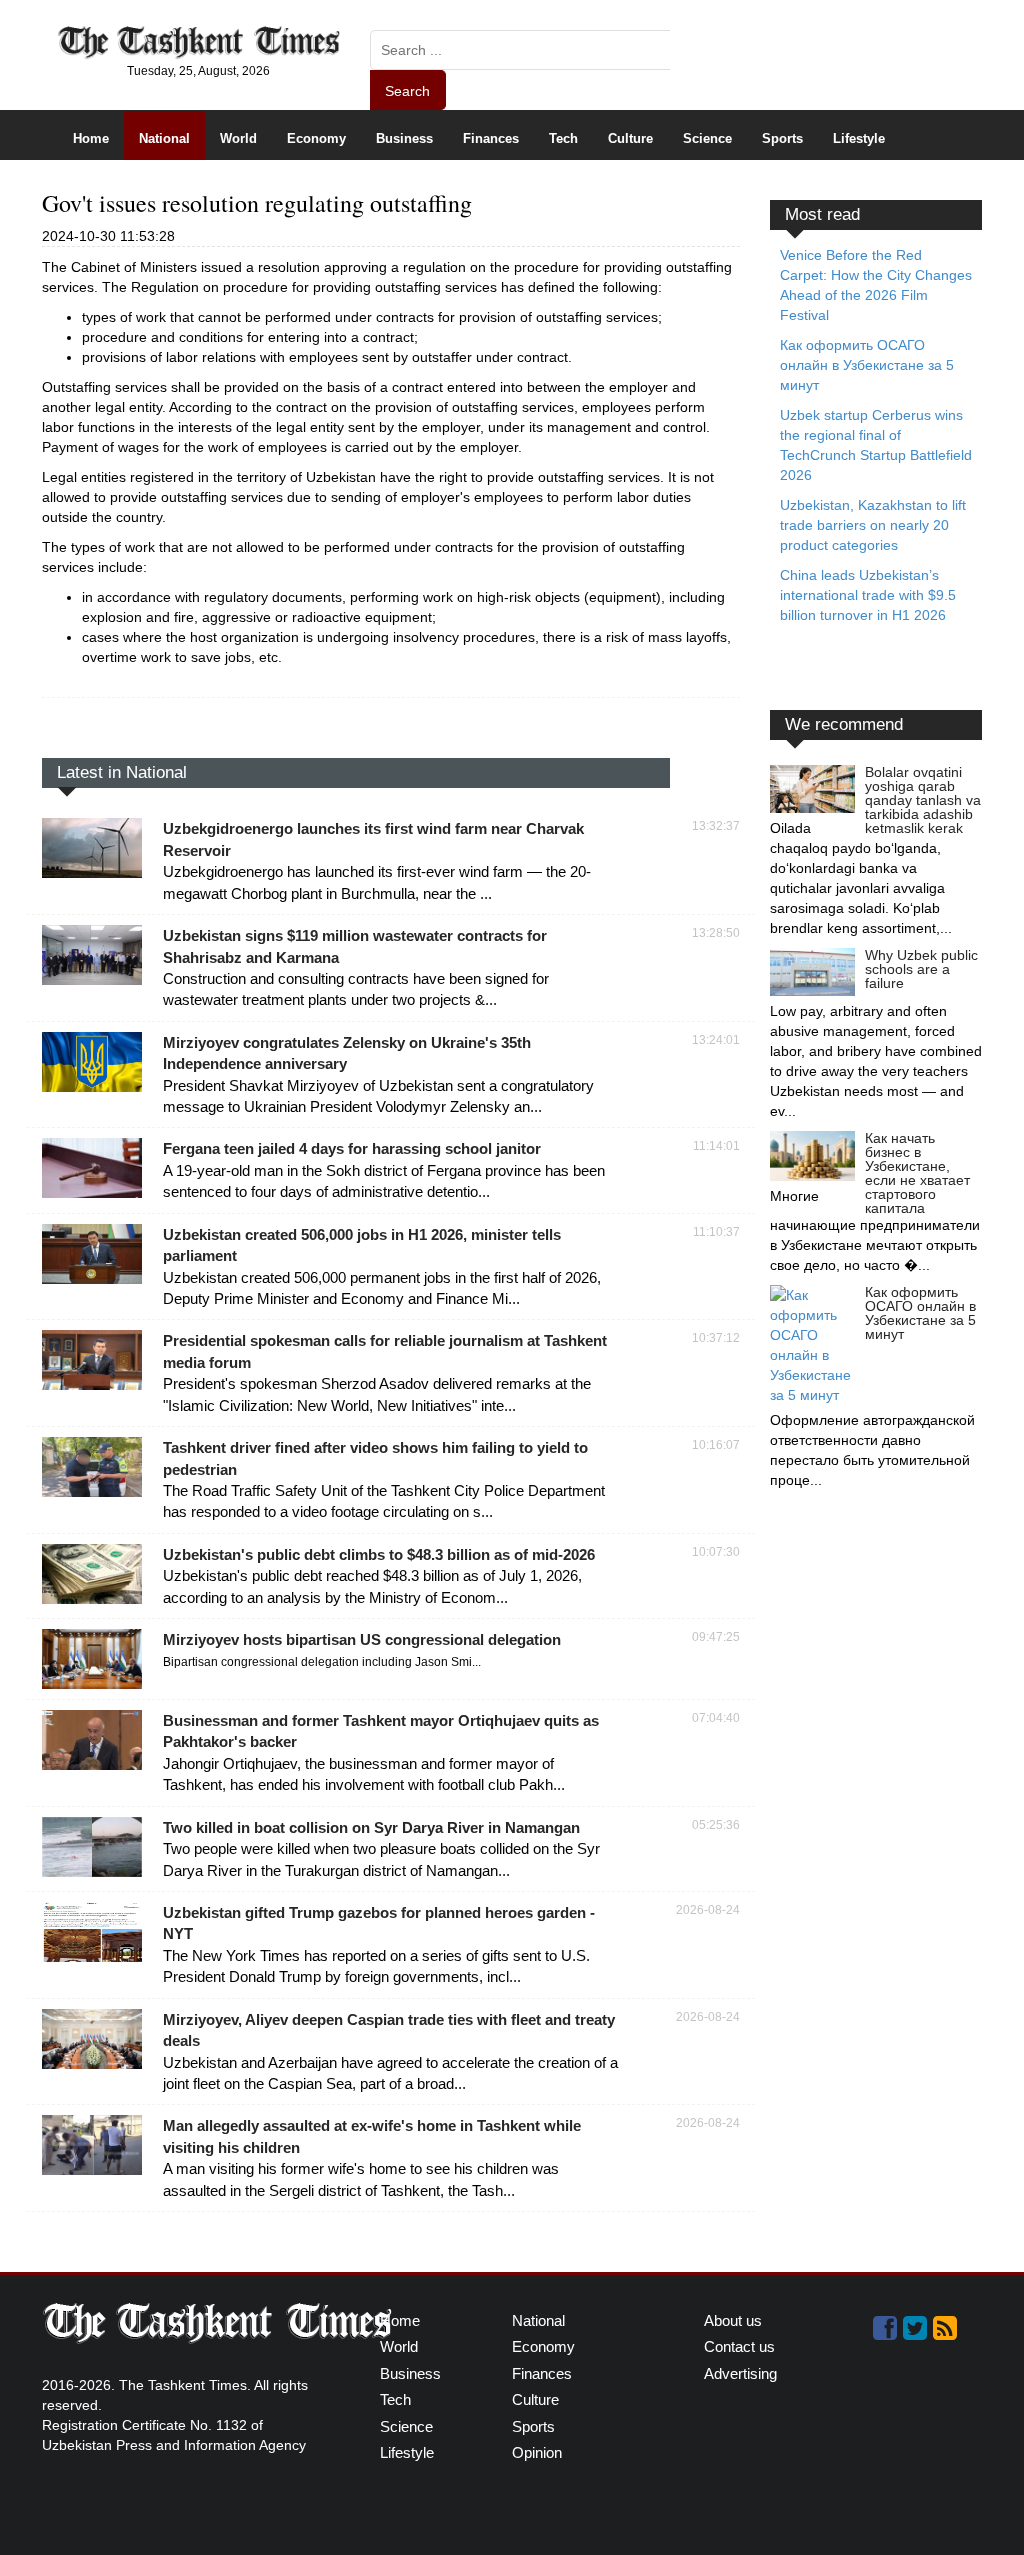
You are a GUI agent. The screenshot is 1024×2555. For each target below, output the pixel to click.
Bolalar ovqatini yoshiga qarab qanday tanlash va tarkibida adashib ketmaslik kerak (923, 800)
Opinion (537, 2452)
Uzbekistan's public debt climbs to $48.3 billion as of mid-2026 (379, 1554)
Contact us (739, 2346)
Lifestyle (859, 138)
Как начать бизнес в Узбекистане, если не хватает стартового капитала (917, 1173)
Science (707, 138)
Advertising (740, 2373)
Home (91, 138)
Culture (630, 138)
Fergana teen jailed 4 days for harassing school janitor (352, 1148)
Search (407, 91)
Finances (491, 138)
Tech (563, 138)
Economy (316, 138)
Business (404, 138)
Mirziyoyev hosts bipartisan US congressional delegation (362, 1639)
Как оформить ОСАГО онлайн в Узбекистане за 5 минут (920, 1313)
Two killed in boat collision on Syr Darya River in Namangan (371, 1827)
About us (733, 2320)
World (238, 138)
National (164, 138)
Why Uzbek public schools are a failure (921, 969)
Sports (782, 138)
